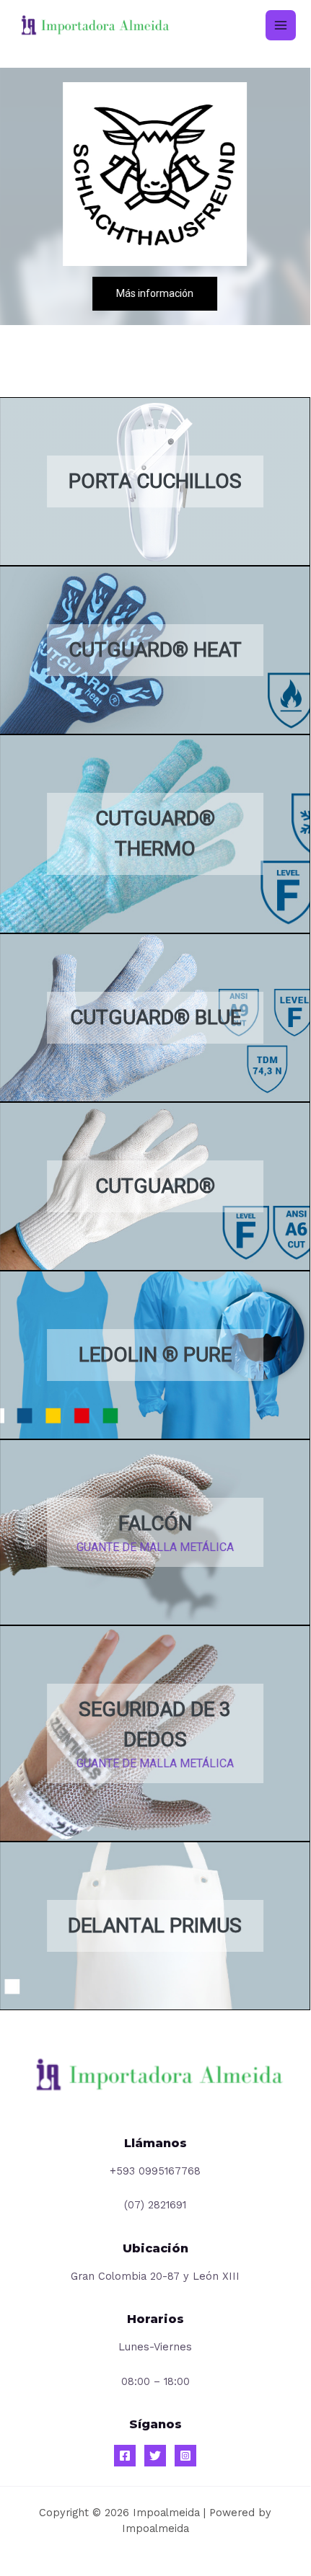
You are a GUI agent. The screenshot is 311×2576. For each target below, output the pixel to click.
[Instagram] (185, 2456)
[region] (155, 665)
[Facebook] (125, 2456)
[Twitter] (155, 2456)
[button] (155, 481)
